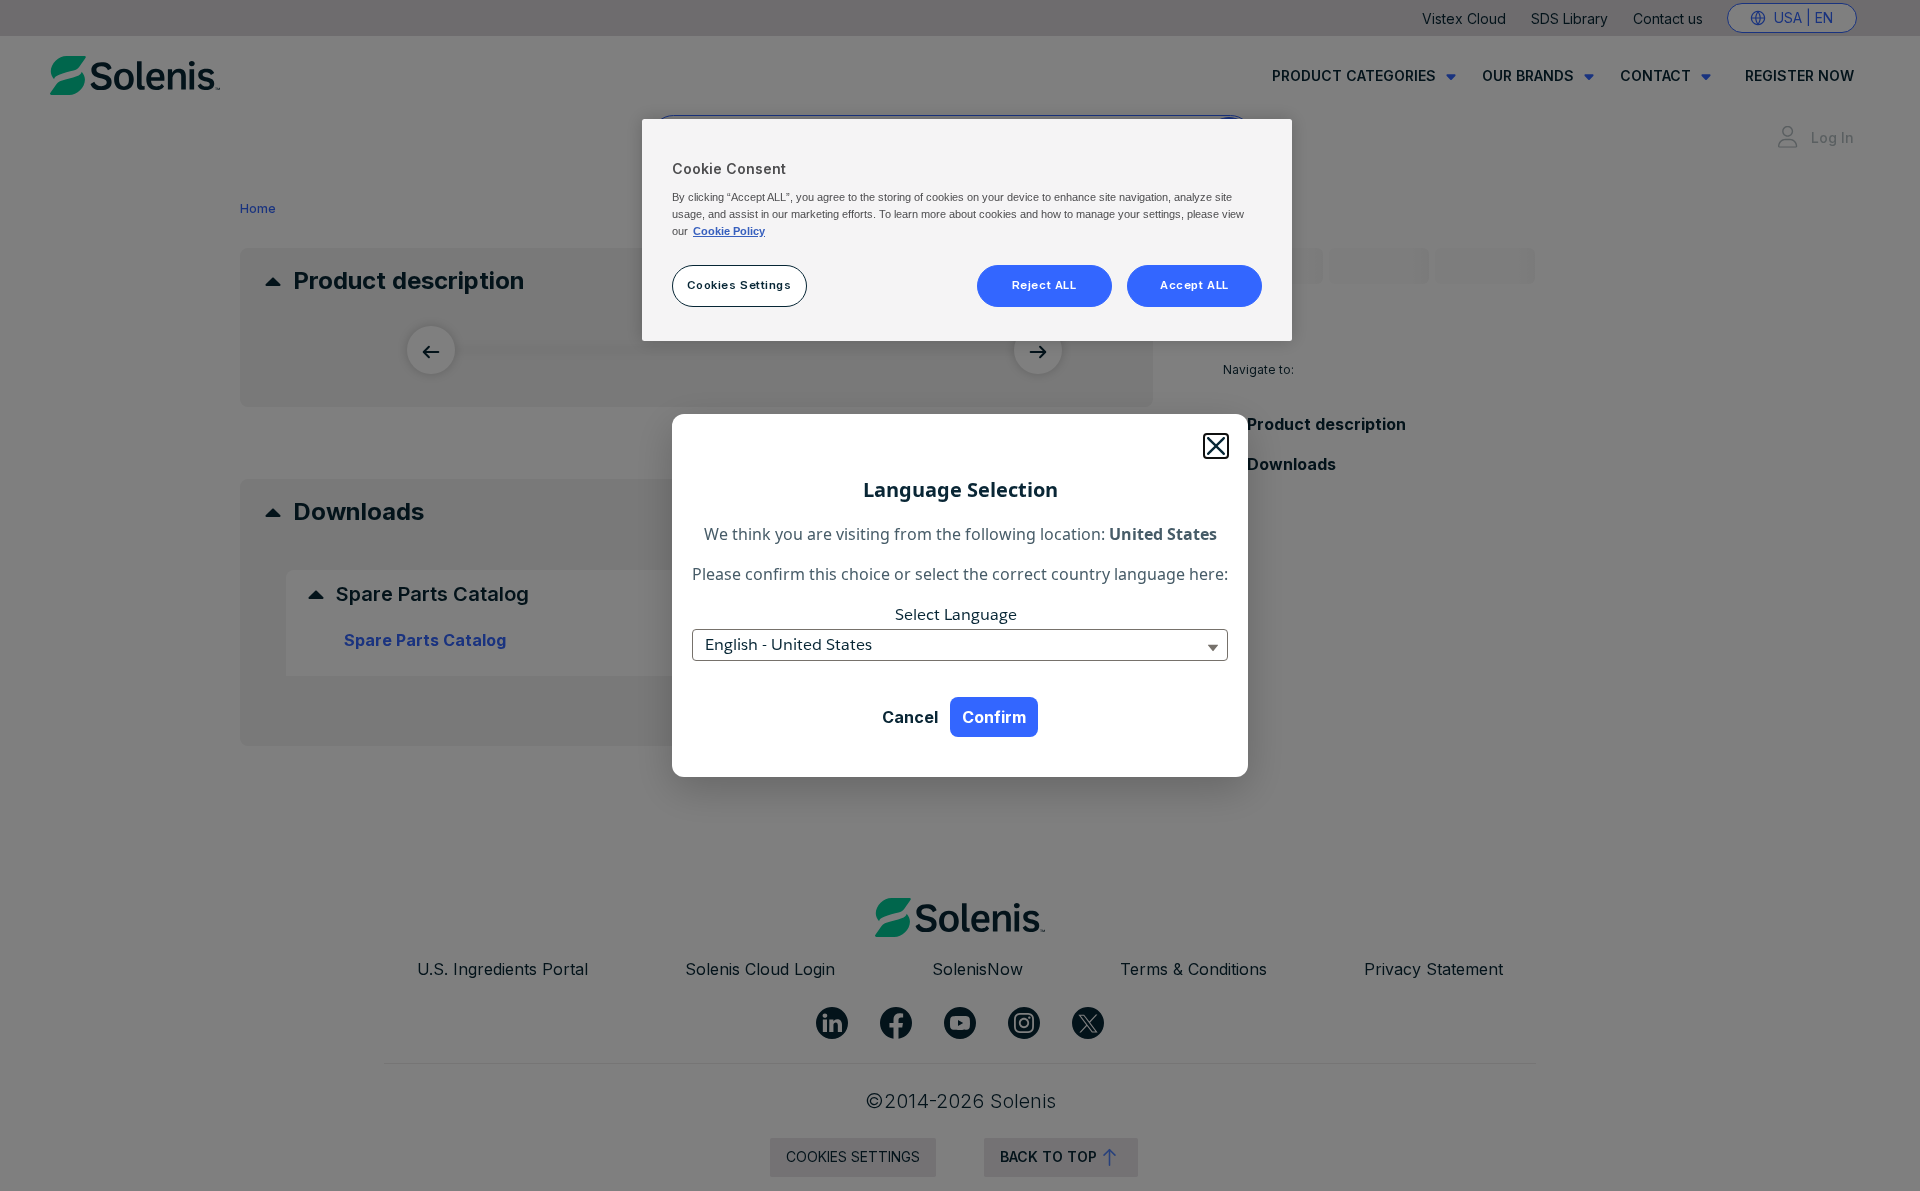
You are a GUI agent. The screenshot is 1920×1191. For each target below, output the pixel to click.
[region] (967, 230)
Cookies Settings (739, 285)
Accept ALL (1194, 285)
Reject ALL (1044, 285)
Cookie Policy (729, 231)
